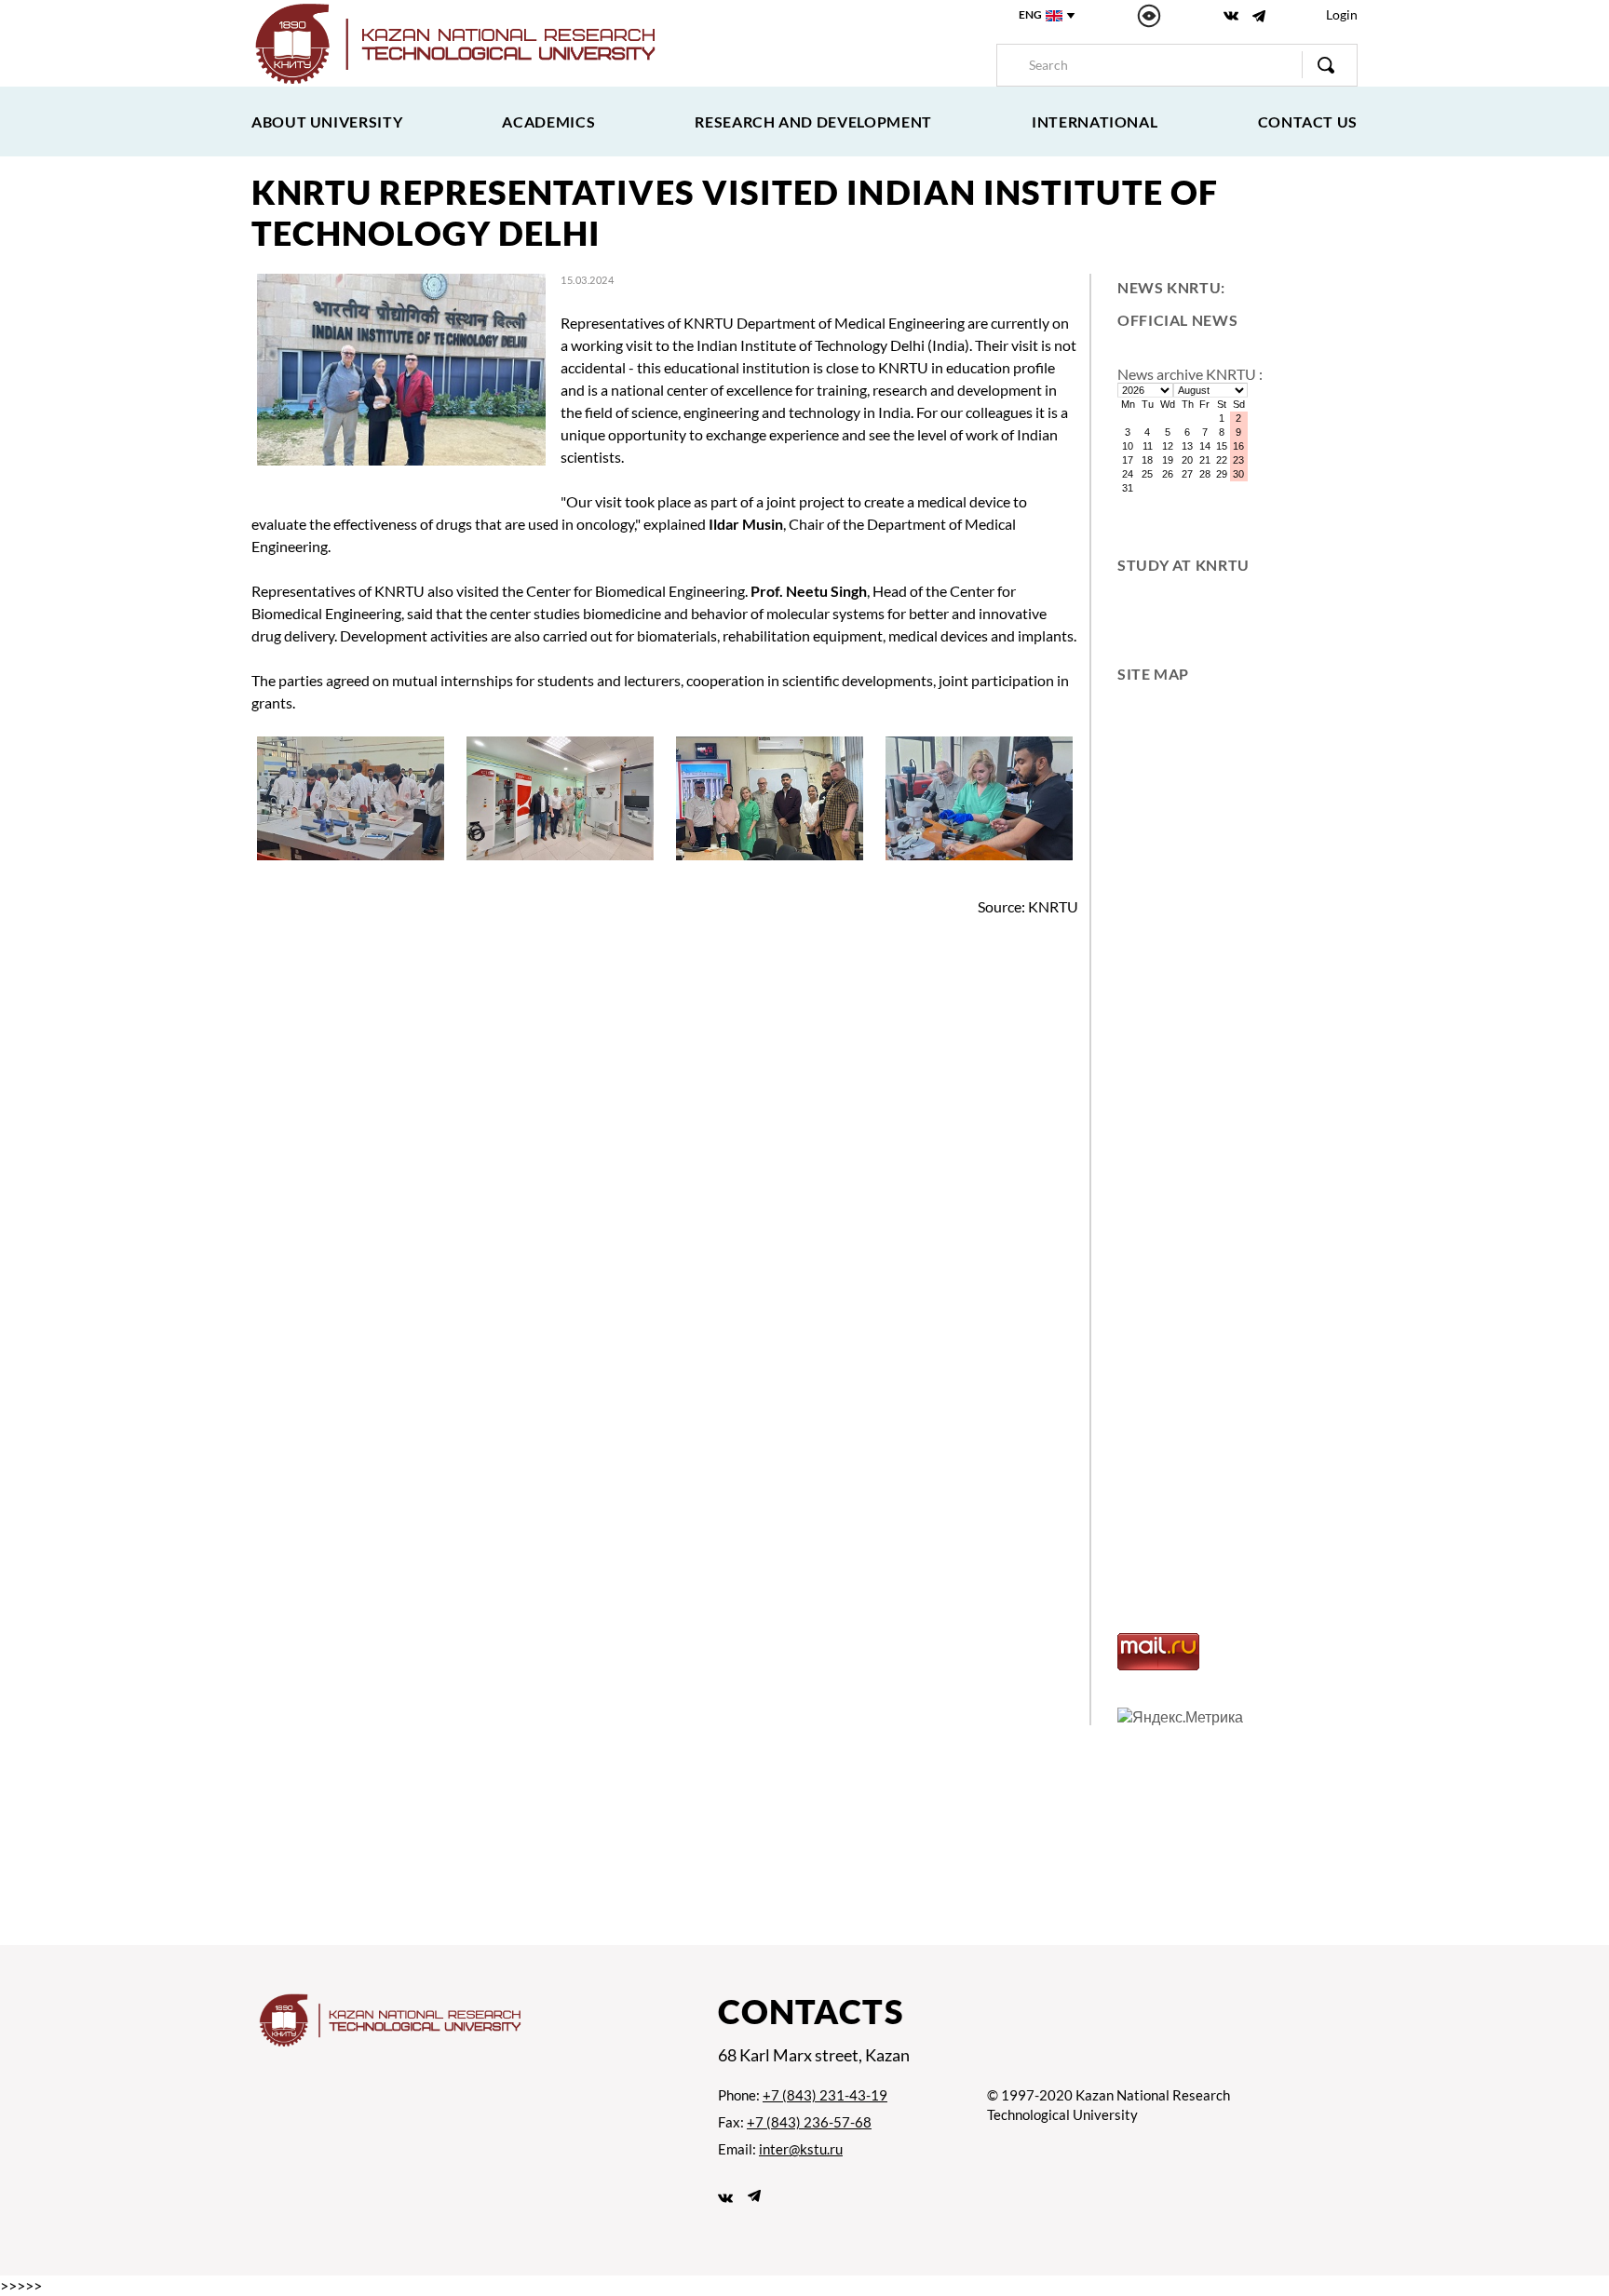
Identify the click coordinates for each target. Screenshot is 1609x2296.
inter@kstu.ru (801, 2149)
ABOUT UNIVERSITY (327, 122)
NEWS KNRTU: (1171, 287)
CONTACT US (1308, 122)
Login (1342, 14)
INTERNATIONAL (1095, 122)
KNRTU (1053, 906)
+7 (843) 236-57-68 (809, 2122)
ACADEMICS (548, 122)
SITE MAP (1153, 674)
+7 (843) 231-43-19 (825, 2095)
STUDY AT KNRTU (1183, 565)
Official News (1177, 320)
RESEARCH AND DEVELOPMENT (813, 122)
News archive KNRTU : (1190, 374)
